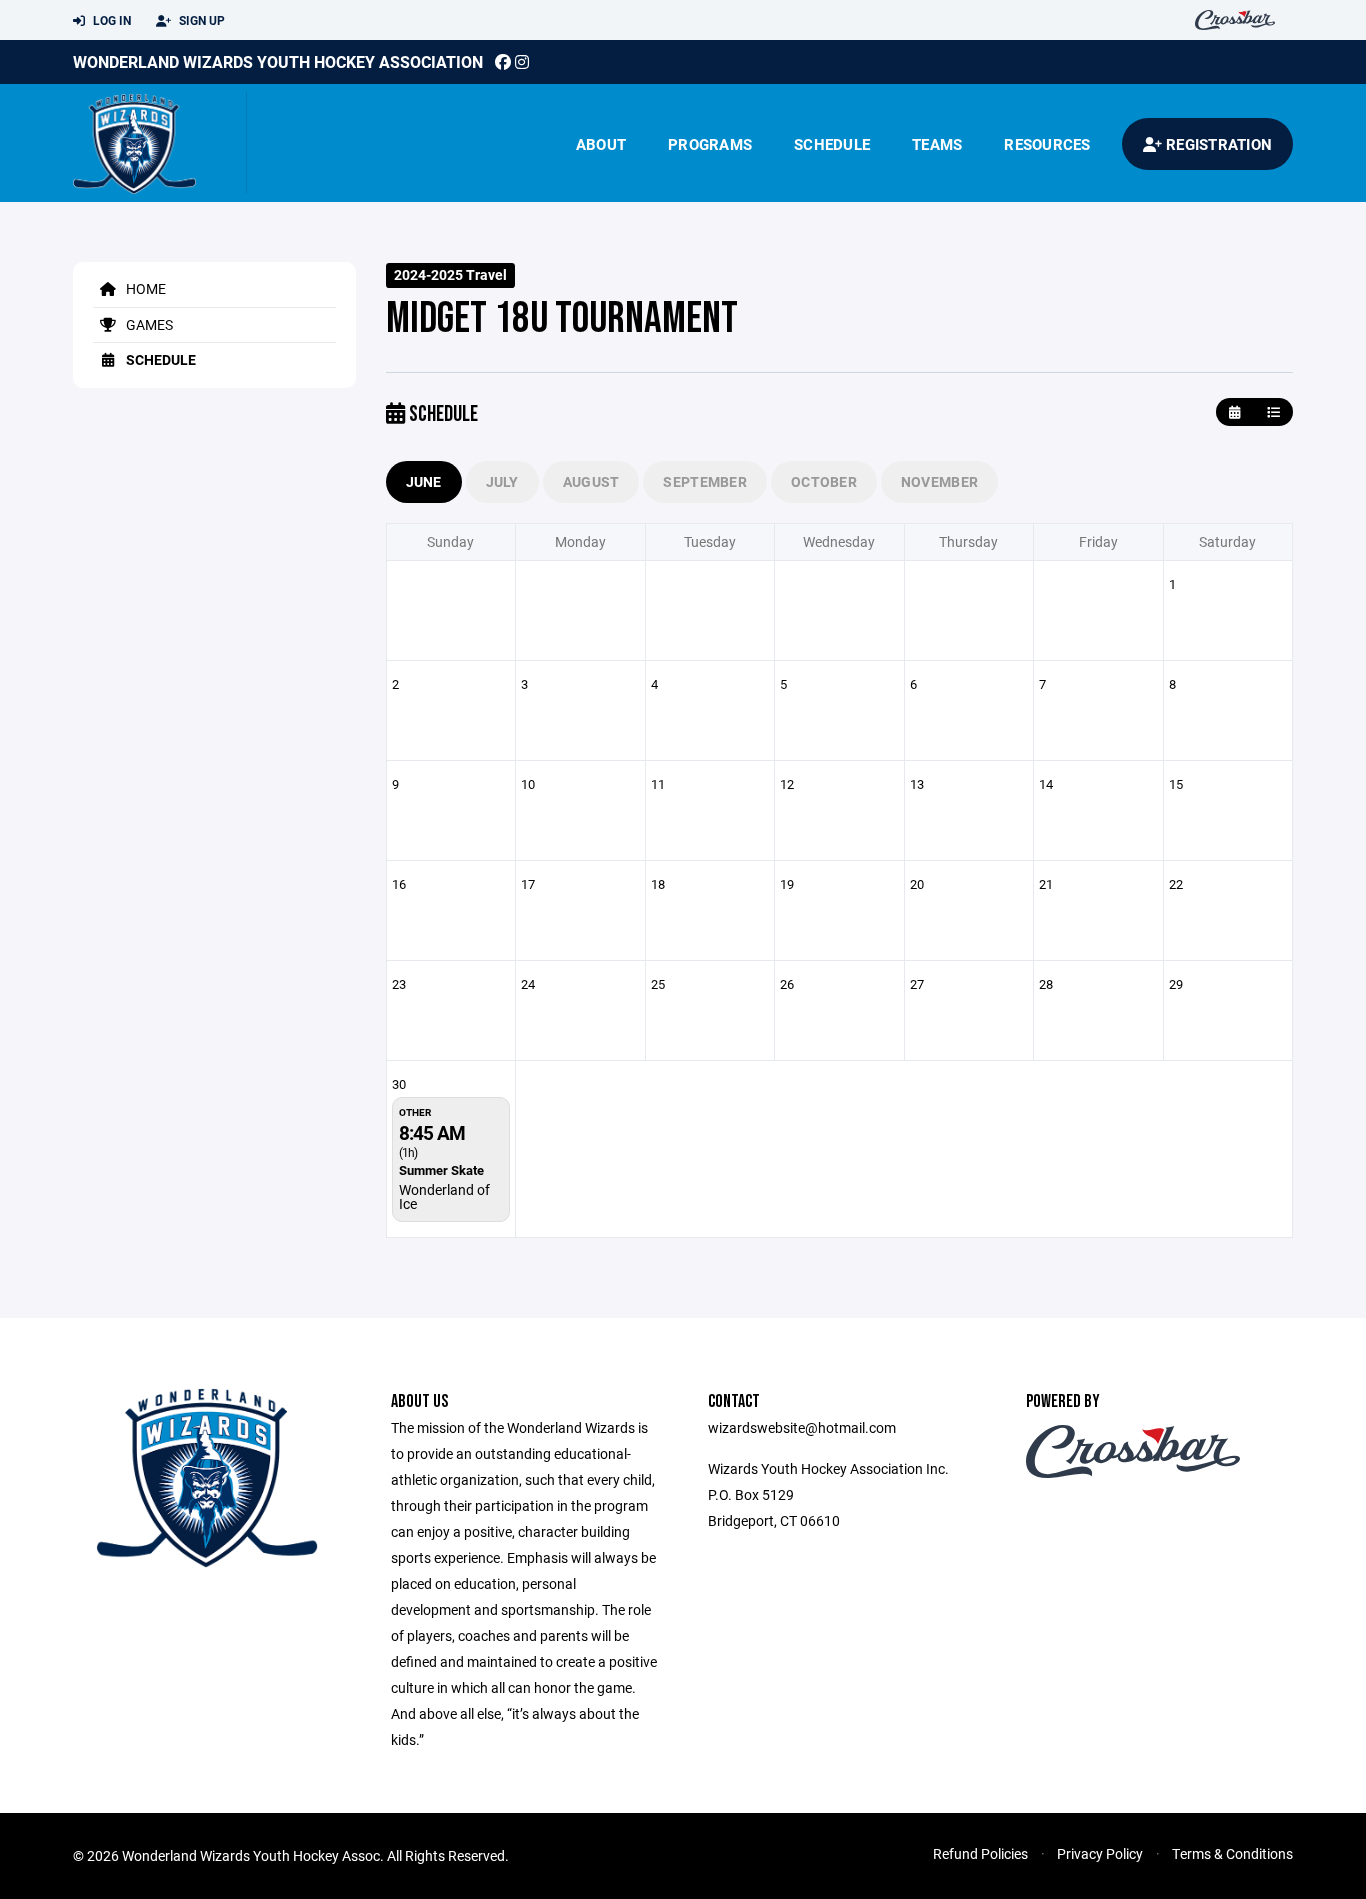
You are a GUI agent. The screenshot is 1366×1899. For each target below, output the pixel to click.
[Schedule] (1273, 412)
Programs (710, 144)
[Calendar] (1234, 412)
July (502, 481)
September (705, 481)
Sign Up (200, 20)
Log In (110, 20)
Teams (937, 144)
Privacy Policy (1100, 1853)
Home (144, 288)
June (424, 481)
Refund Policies (980, 1853)
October (824, 481)
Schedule (832, 144)
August (591, 481)
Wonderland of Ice (444, 1196)
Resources (1047, 144)
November (939, 481)
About (601, 144)
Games (148, 324)
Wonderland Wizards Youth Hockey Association (278, 61)
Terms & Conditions (1232, 1853)
